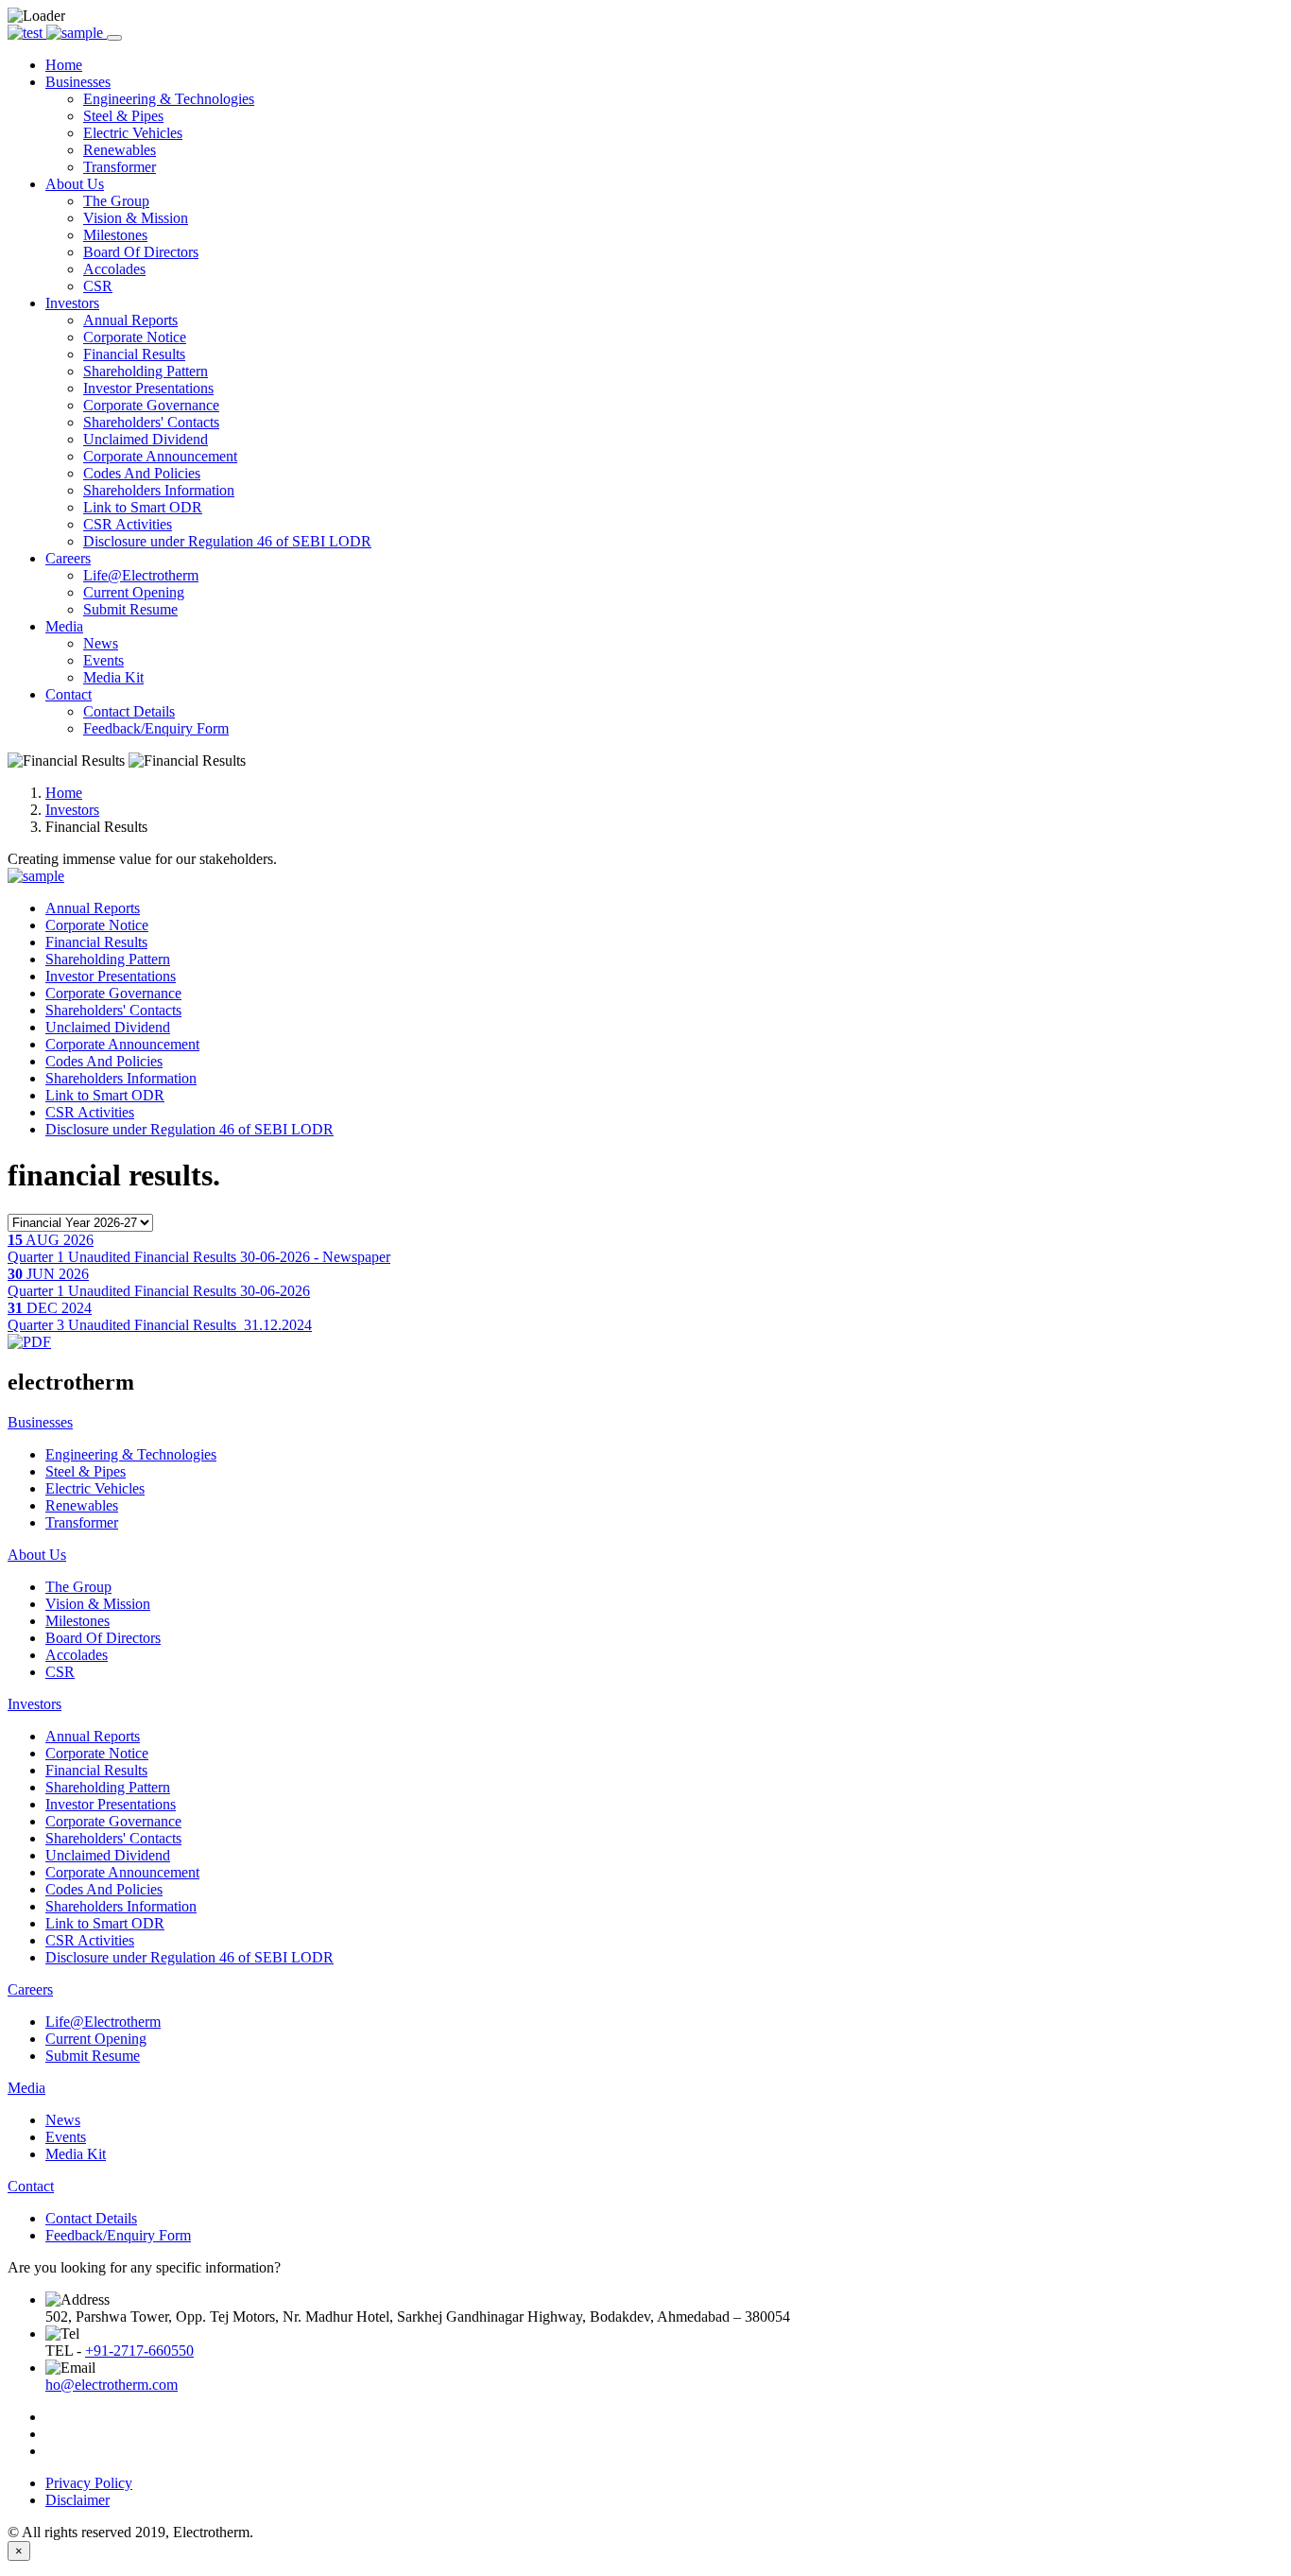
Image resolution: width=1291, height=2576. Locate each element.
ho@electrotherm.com (112, 2385)
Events (103, 660)
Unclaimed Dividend (146, 439)
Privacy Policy (89, 2483)
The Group (116, 201)
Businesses (40, 1422)
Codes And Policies (142, 473)
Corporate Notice (135, 337)
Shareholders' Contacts (151, 422)
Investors (72, 810)
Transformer (120, 167)
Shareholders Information (159, 490)
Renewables (120, 150)
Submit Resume (130, 609)
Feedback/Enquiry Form (156, 728)
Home (64, 793)
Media (26, 2088)
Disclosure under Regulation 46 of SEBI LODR (227, 541)
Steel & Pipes (123, 116)
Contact (31, 2186)
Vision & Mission (136, 218)
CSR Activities (128, 524)
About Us (37, 1555)
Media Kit (113, 677)
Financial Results (134, 354)
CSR (98, 286)
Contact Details (129, 711)
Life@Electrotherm (141, 575)
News (101, 643)
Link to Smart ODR (143, 507)
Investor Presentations (148, 388)
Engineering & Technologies (169, 99)
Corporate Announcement (160, 456)
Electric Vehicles (133, 133)
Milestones (115, 235)
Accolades (114, 269)
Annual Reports (130, 320)
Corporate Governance (151, 405)
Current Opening (134, 592)
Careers (30, 1989)
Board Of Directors (141, 252)
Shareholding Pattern (146, 371)
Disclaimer (77, 2500)
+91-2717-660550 (139, 2351)
